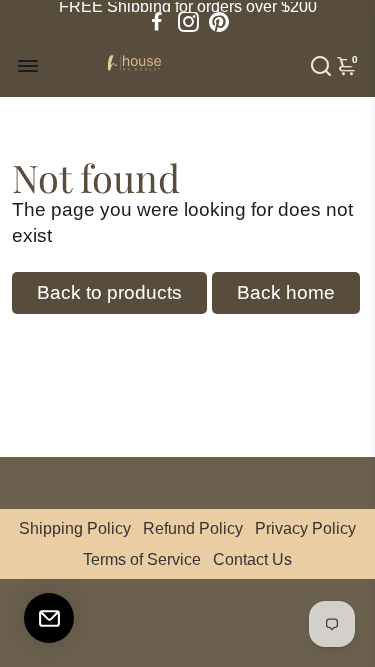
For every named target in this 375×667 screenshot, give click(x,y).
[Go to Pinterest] (219, 22)
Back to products (109, 292)
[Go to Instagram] (188, 22)
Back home (286, 292)
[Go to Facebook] (157, 22)
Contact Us (252, 559)
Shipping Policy (75, 528)
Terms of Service (142, 559)
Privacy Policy (305, 528)
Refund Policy (193, 528)
